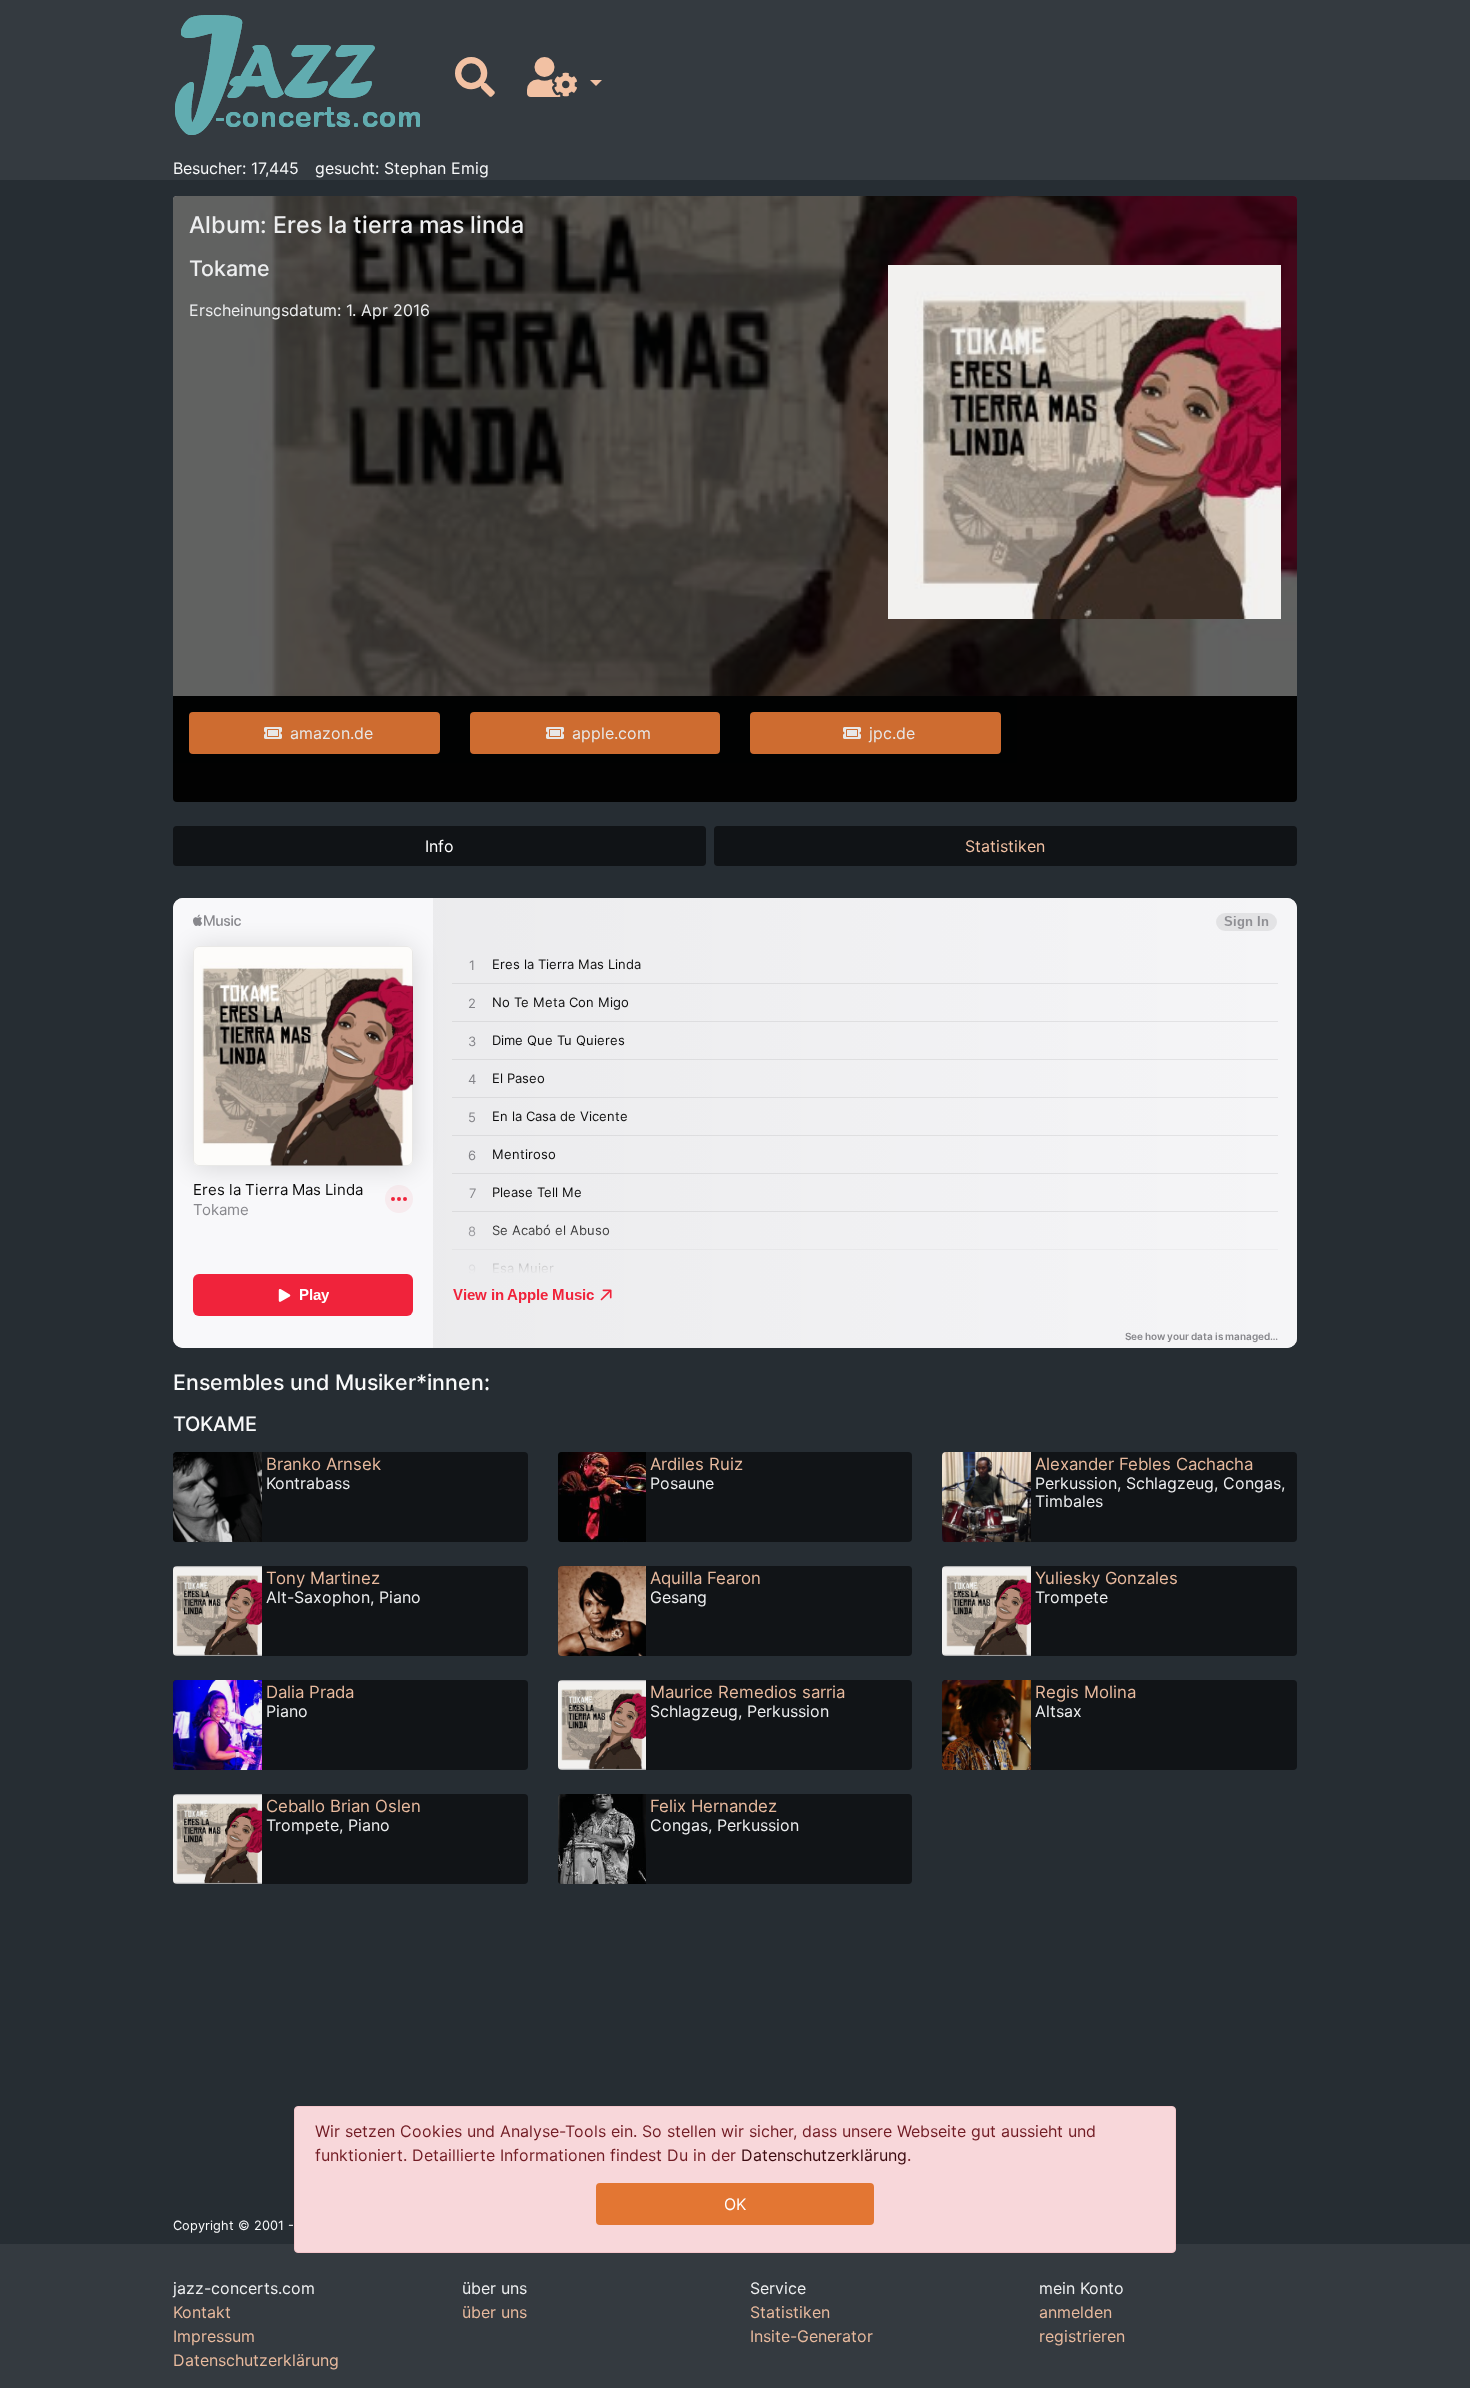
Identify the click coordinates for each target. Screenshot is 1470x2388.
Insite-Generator (811, 2336)
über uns (494, 2312)
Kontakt (202, 2312)
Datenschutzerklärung (824, 2155)
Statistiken (1005, 846)
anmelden (1075, 2312)
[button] (560, 78)
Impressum (214, 2336)
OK (735, 2204)
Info (439, 846)
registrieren (1082, 2336)
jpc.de (892, 733)
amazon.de (331, 733)
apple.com (611, 733)
